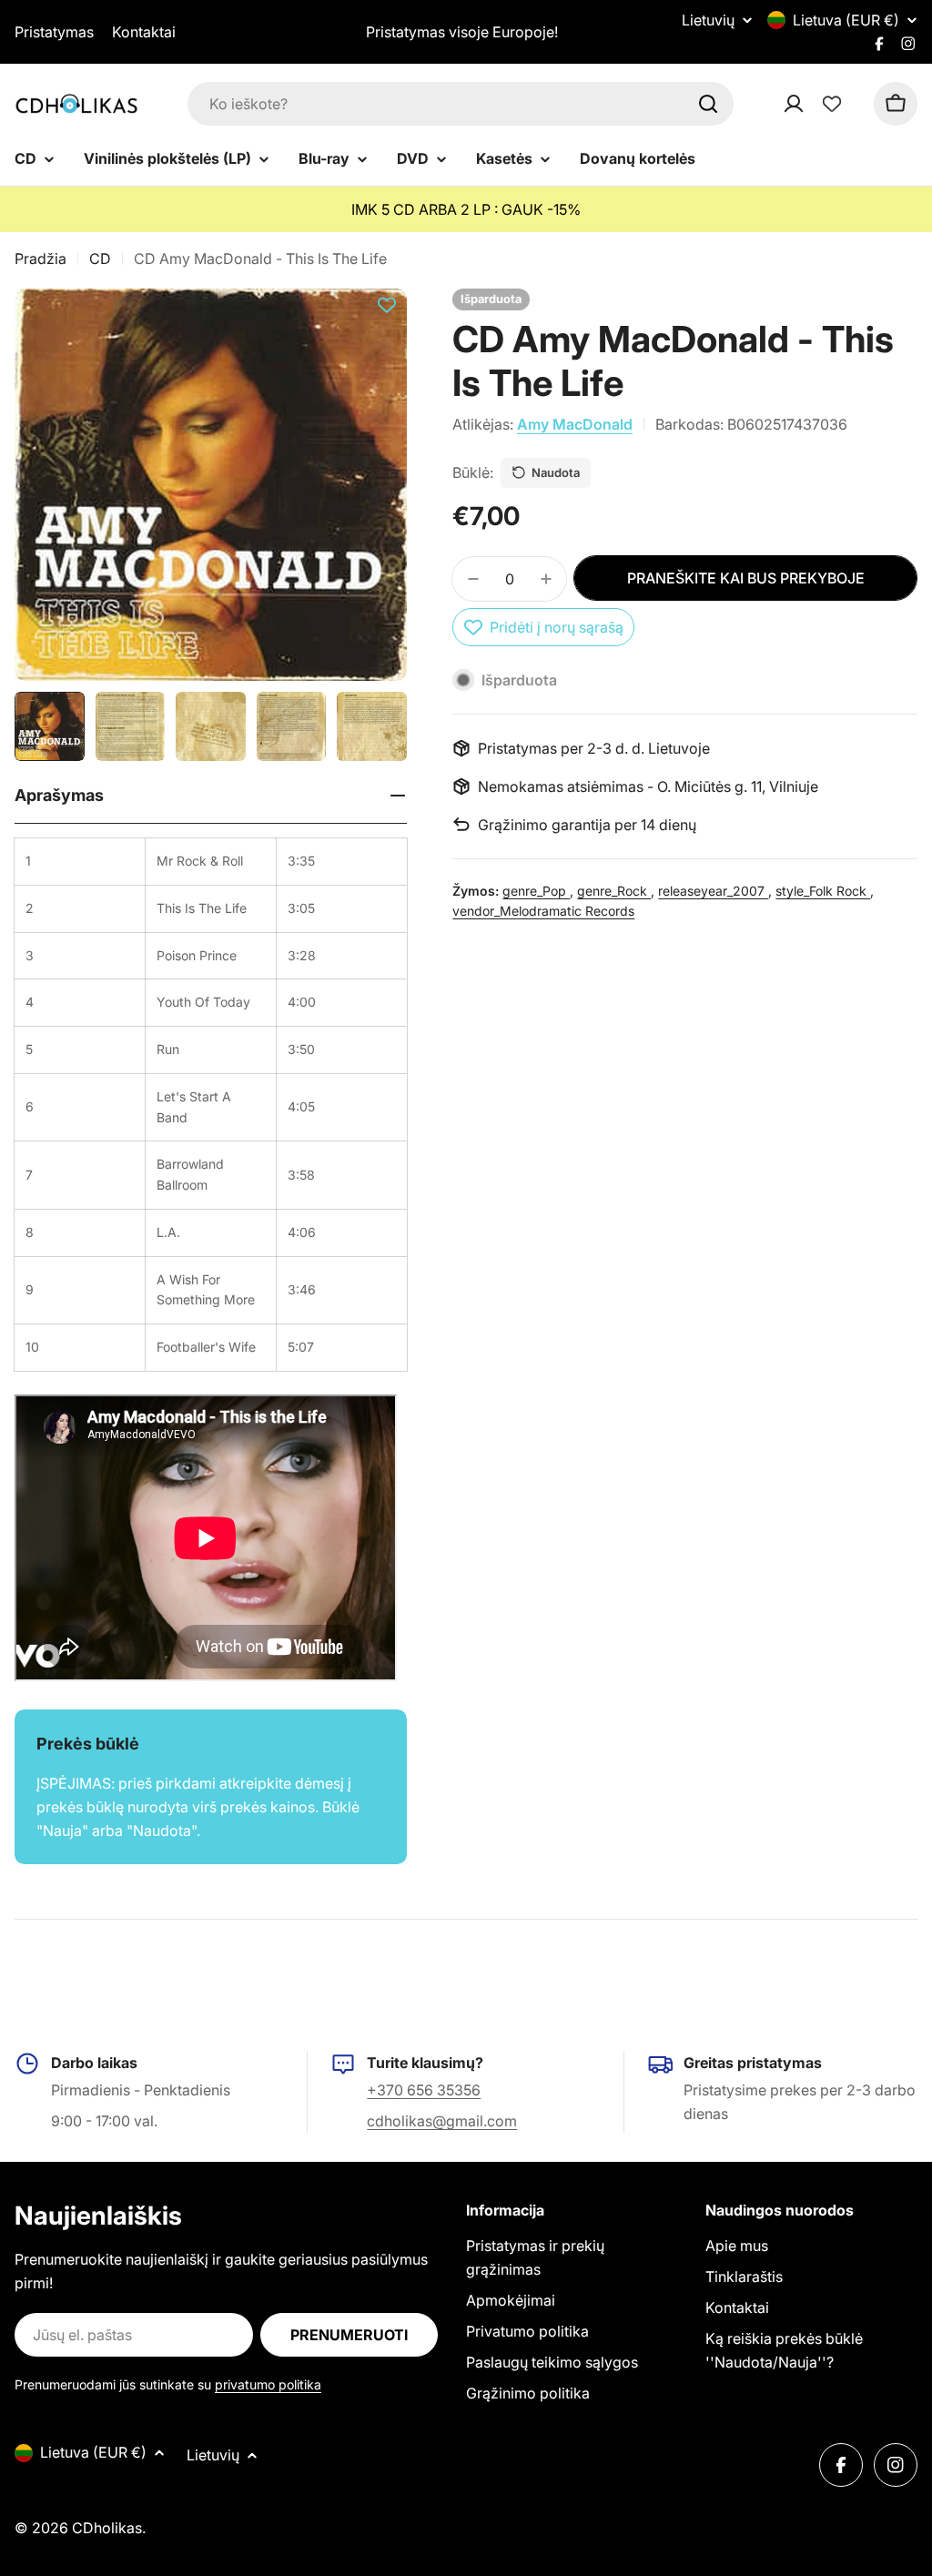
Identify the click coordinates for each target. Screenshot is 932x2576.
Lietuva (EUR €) (846, 20)
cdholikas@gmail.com (442, 2121)
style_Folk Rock (823, 891)
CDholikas (107, 2528)
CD (100, 259)
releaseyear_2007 (713, 891)
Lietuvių (708, 20)
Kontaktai (144, 32)
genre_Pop (536, 891)
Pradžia (41, 259)
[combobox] (461, 104)
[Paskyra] (817, 104)
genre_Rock (614, 891)
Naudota (556, 472)
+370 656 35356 (424, 2090)
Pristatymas (54, 32)
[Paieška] (708, 104)
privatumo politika (268, 2384)
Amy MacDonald (575, 424)
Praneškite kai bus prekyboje (746, 578)
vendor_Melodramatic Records (543, 911)
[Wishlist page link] (832, 104)
